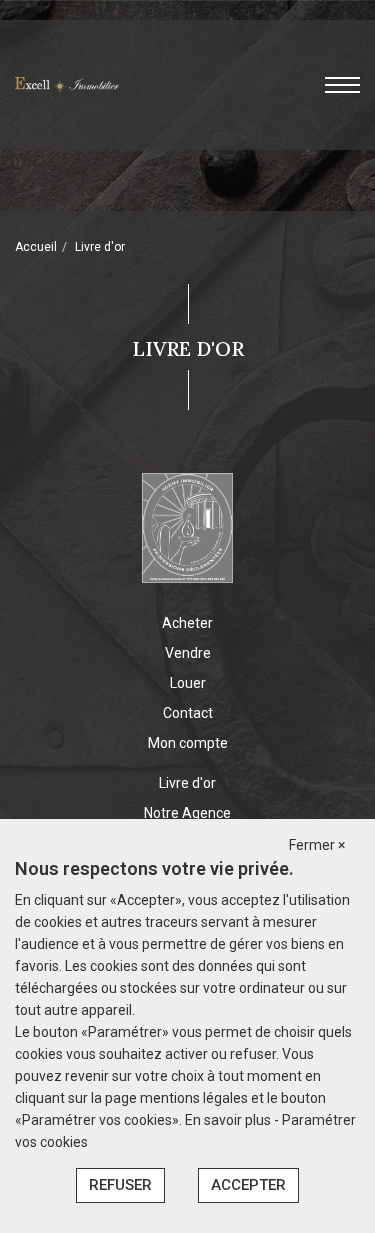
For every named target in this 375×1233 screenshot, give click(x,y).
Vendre (188, 653)
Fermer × (317, 845)
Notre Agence (187, 813)
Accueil (36, 247)
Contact (188, 713)
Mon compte (188, 743)
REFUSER (120, 1185)
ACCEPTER (248, 1185)
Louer (188, 683)
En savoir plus (229, 1120)
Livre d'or (187, 783)
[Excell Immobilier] (67, 84)
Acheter (187, 623)
